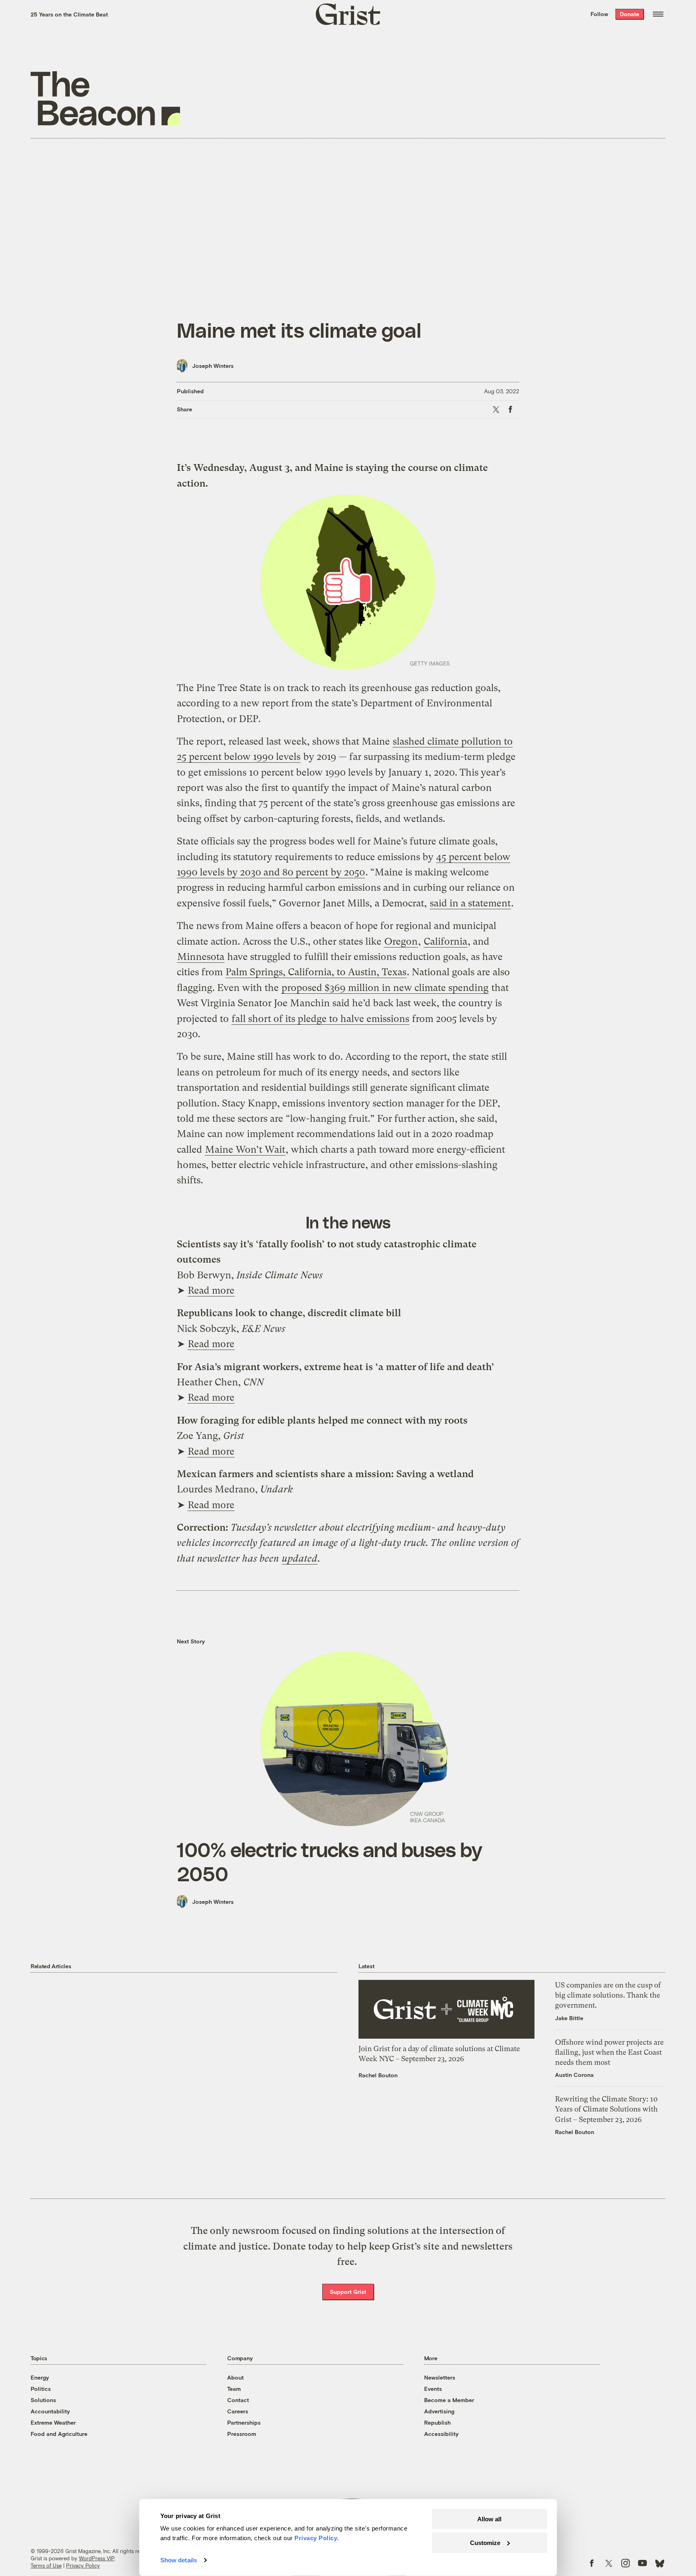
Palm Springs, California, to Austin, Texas (316, 972)
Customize (485, 2542)
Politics (41, 2389)
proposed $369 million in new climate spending (385, 988)
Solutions (43, 2400)
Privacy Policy (83, 2566)
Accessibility (441, 2434)
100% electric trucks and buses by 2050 (329, 1861)
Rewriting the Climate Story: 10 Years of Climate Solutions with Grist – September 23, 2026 (606, 2109)
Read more (211, 1290)
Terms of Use (46, 2566)
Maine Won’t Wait (245, 1150)
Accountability (50, 2411)
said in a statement (470, 903)
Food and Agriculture (59, 2434)
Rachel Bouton (378, 2075)
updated (300, 1558)
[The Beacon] (105, 98)
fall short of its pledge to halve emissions (320, 1019)
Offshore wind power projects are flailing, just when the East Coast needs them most (609, 2052)
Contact (238, 2400)
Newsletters (440, 2377)
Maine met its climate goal (299, 330)
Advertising (439, 2411)
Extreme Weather (53, 2422)
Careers (238, 2411)
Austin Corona (574, 2075)
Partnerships (244, 2422)
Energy (40, 2377)
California (445, 941)
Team (234, 2389)
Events (433, 2389)
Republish (437, 2422)
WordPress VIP (97, 2558)
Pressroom (242, 2434)
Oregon (401, 941)
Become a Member (449, 2400)
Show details (179, 2560)
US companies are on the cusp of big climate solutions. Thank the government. (608, 1995)
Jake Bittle (569, 2018)
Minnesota (201, 957)
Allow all (489, 2519)
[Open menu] (658, 14)
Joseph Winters (213, 366)
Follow (599, 14)
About (235, 2377)
